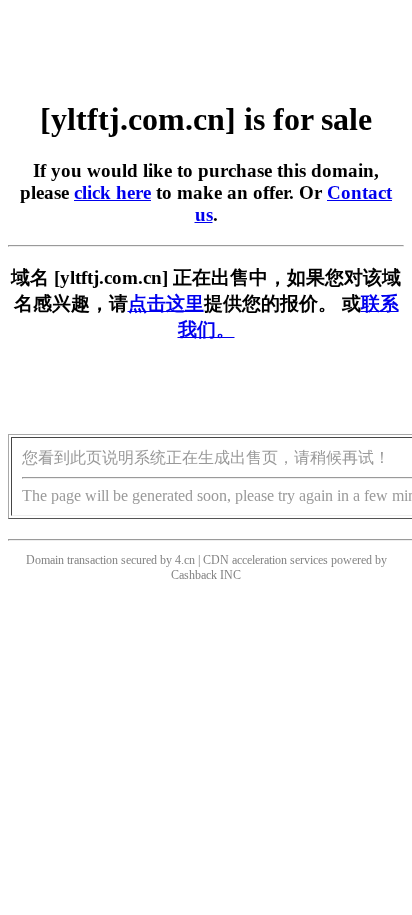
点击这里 (166, 303)
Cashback (194, 575)
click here (112, 192)
